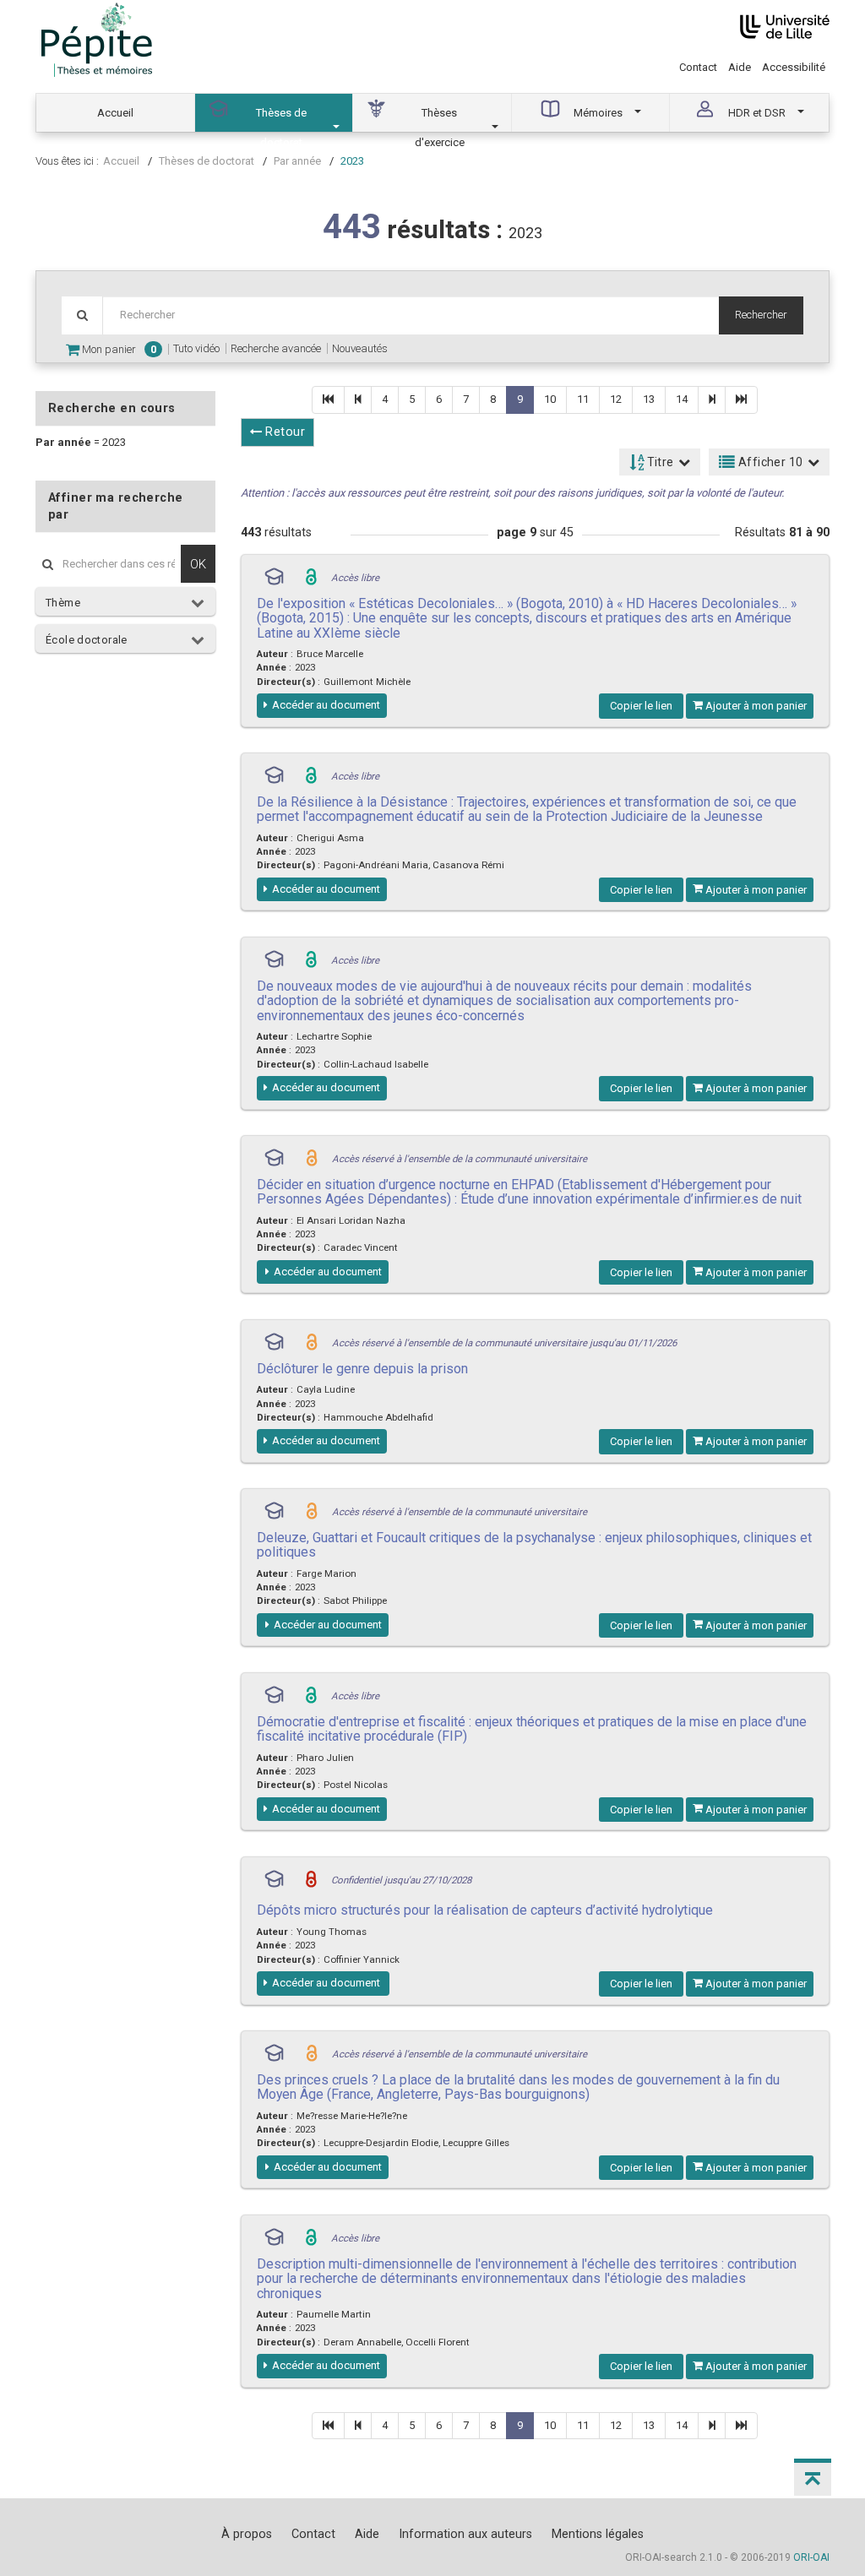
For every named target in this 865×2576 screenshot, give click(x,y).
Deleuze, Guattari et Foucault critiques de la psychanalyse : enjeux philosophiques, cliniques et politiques (534, 1545)
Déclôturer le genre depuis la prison (362, 1369)
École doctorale (87, 640)
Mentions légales (598, 2534)
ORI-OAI (811, 2557)
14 (682, 399)
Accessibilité (794, 67)
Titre (659, 462)
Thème (63, 603)
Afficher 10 (770, 462)
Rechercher (761, 315)
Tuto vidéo (196, 348)
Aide (740, 67)
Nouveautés (360, 348)
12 (616, 399)
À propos (247, 2534)
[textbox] (411, 315)
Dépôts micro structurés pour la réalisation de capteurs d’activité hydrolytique (485, 1910)
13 (649, 399)
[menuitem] (116, 113)
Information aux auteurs (465, 2534)
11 (583, 399)
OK (198, 564)
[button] (813, 2477)
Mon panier (118, 349)
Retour (283, 432)
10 (550, 399)
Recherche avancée (276, 348)
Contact (698, 67)
